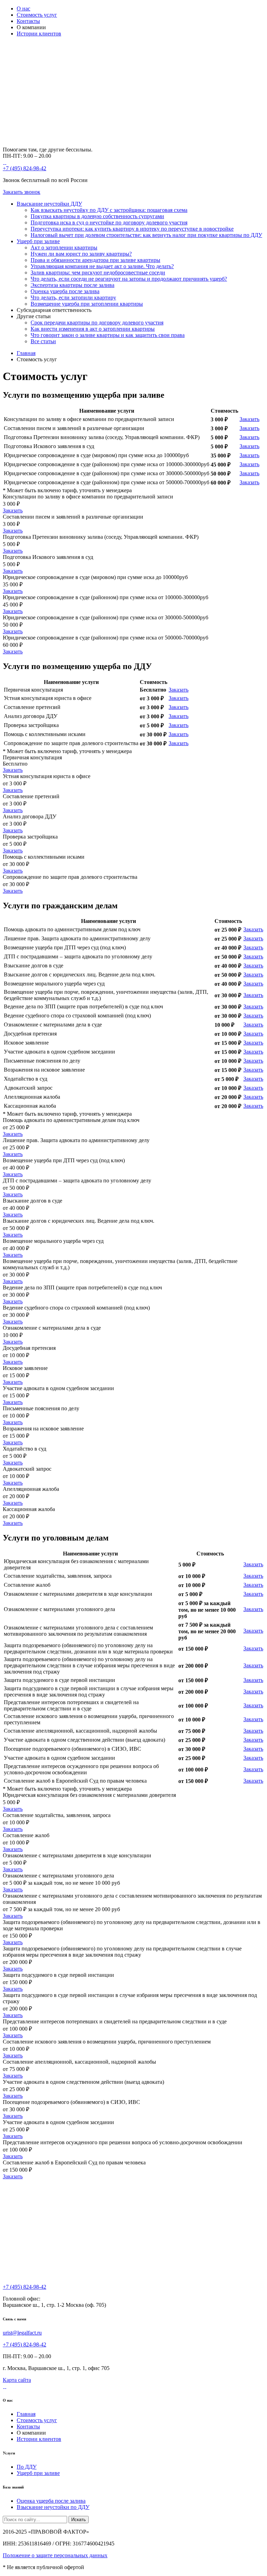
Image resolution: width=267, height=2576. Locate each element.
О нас (23, 9)
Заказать (249, 419)
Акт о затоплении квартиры (64, 247)
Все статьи (43, 341)
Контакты (28, 21)
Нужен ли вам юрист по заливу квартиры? (81, 254)
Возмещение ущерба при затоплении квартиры (87, 304)
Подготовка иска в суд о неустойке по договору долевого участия (109, 222)
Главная (26, 2414)
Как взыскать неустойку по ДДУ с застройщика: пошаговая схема (109, 210)
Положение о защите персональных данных (55, 2555)
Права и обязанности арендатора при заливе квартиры (95, 260)
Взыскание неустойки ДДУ (49, 204)
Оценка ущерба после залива (65, 291)
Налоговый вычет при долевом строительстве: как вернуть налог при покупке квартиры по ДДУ (146, 235)
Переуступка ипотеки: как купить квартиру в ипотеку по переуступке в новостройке (132, 229)
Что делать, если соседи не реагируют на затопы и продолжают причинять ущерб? (129, 279)
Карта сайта (17, 2380)
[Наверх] (16, 2539)
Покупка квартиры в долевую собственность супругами (97, 216)
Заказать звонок (22, 192)
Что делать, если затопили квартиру (73, 298)
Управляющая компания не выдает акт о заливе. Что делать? (102, 266)
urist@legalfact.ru (22, 2333)
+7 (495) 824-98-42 (25, 168)
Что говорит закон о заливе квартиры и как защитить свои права (108, 335)
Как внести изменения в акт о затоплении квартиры (93, 329)
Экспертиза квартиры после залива (72, 285)
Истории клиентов (39, 34)
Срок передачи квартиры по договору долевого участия (97, 323)
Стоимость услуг (37, 15)
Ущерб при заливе (38, 241)
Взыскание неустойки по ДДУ (53, 2507)
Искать (79, 2520)
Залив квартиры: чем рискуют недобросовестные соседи (98, 273)
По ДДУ (27, 2467)
